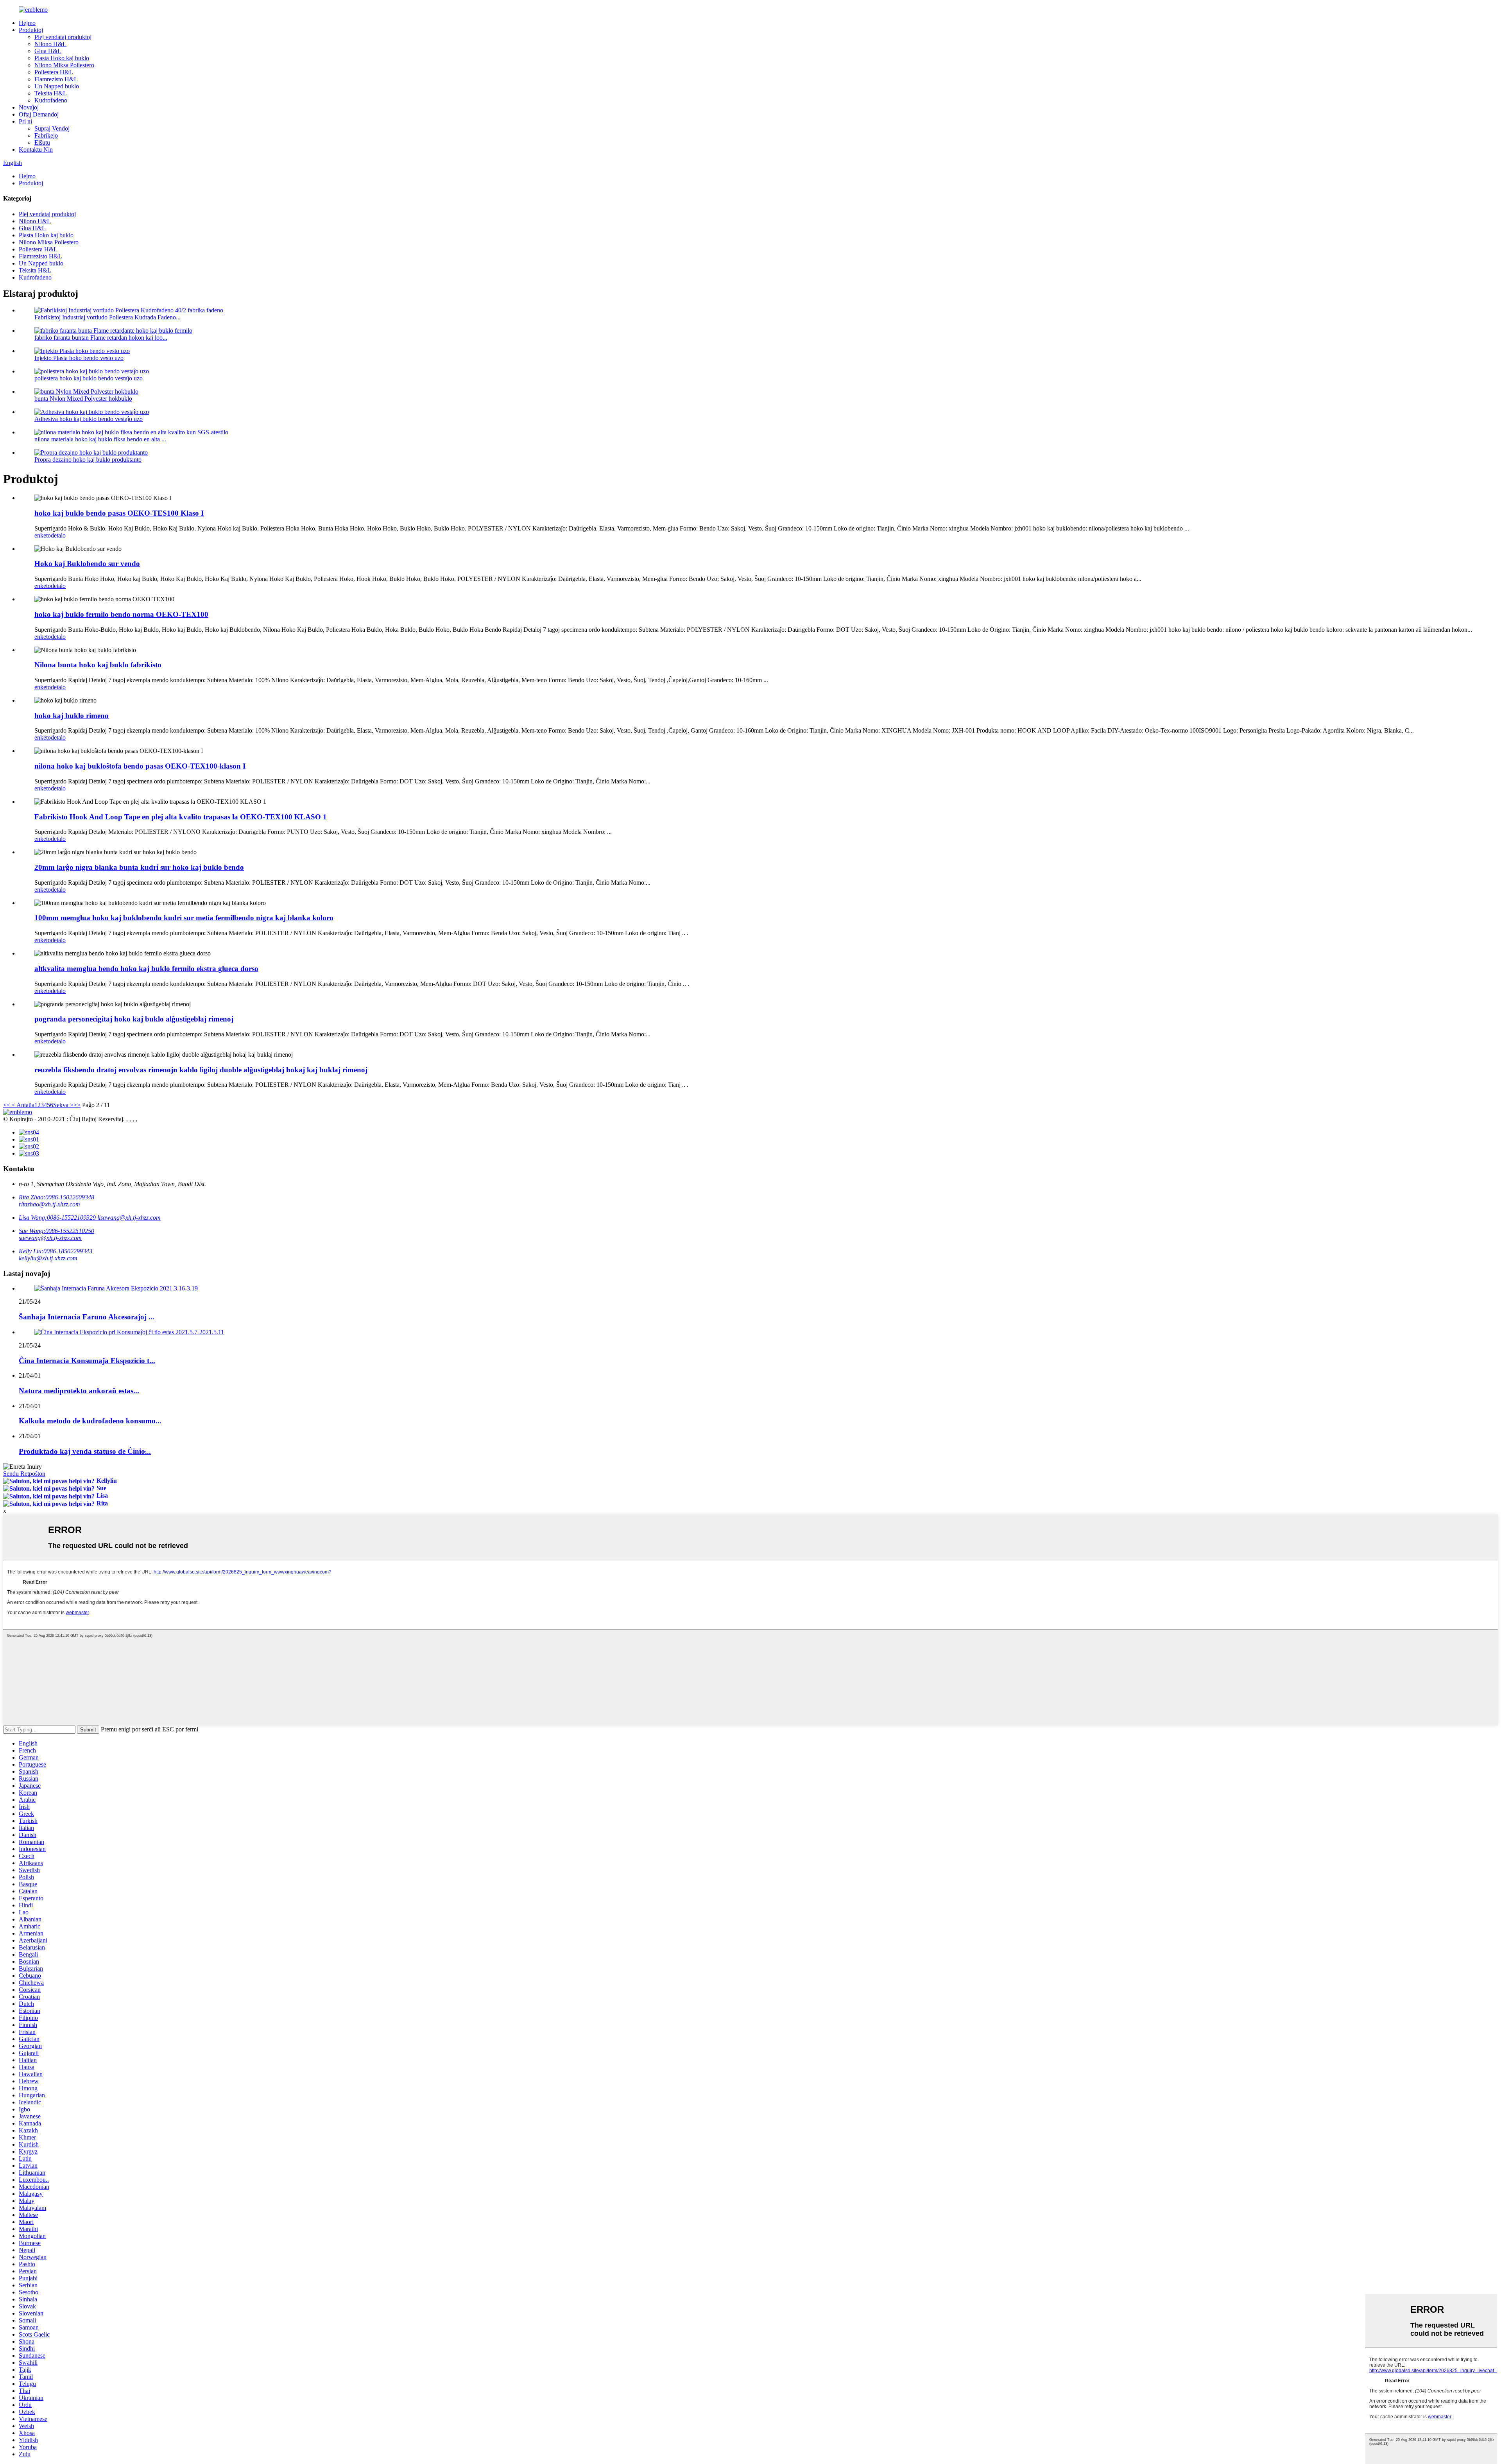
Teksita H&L (51, 93)
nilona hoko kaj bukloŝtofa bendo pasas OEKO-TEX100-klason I (140, 766)
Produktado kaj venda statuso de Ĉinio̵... (85, 1451)
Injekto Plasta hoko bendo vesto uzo (79, 358)
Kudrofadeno (51, 100)
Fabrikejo (46, 135)
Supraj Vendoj (52, 128)
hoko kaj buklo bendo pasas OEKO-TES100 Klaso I (119, 513)
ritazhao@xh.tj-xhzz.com (49, 1204)
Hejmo (27, 23)
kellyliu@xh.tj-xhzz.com (48, 1258)
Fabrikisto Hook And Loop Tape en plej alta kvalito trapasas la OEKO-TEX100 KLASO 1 (181, 817)
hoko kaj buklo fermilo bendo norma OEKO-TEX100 (121, 614)
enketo (43, 535)
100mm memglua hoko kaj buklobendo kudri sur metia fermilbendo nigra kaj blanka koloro (184, 918)
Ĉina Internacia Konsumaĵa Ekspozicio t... (87, 1361)
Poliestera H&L (54, 72)
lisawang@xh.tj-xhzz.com (129, 1218)
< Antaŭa (22, 1105)
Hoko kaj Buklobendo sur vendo (87, 564)
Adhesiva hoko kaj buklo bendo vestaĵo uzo (89, 419)
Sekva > (63, 1105)
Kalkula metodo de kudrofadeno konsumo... (90, 1421)
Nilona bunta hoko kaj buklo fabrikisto (98, 665)
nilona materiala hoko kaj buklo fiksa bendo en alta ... (100, 439)
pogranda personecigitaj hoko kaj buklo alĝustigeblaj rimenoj (134, 1019)
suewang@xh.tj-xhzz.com (50, 1238)
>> (77, 1105)
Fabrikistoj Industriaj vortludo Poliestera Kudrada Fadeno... (107, 317)
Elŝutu (42, 142)
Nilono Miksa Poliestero (64, 65)
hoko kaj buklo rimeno (72, 716)
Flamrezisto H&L (56, 79)
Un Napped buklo (57, 86)
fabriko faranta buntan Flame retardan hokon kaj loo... (101, 338)
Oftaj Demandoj (39, 114)
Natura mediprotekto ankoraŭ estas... (79, 1391)
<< (7, 1105)
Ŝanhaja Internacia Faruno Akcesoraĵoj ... (87, 1317)
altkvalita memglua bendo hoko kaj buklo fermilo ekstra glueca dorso (146, 969)
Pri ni (25, 121)
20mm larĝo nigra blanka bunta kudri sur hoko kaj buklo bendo (139, 867)
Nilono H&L (50, 44)
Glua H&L (48, 51)
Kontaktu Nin (36, 150)
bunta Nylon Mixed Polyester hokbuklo (83, 399)
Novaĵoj (29, 107)
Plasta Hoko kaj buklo (62, 58)
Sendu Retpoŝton (24, 1474)
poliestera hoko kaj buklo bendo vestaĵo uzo (89, 378)
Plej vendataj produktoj (63, 37)
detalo (58, 535)
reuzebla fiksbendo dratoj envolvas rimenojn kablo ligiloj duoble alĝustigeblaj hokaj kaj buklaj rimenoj (201, 1070)
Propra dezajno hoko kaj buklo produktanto (88, 460)
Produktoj (31, 30)
